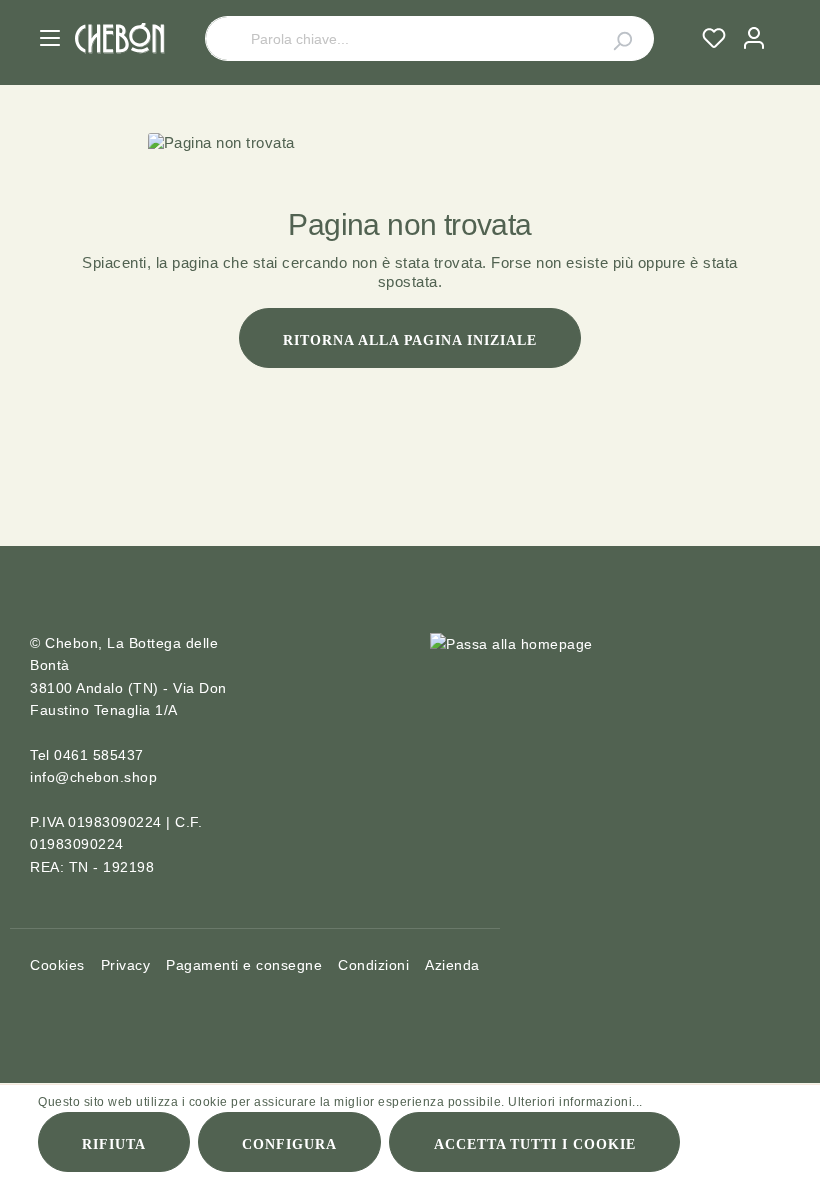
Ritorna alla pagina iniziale (410, 340)
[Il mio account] (754, 38)
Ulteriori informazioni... (575, 1102)
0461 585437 (99, 755)
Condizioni (373, 965)
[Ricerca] (611, 38)
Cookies (57, 965)
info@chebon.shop (93, 777)
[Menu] (50, 38)
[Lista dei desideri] (714, 38)
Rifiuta (114, 1144)
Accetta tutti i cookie (535, 1144)
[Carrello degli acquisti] (782, 19)
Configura (289, 1144)
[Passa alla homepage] (120, 38)
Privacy (126, 965)
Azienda (452, 965)
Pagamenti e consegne (244, 965)
